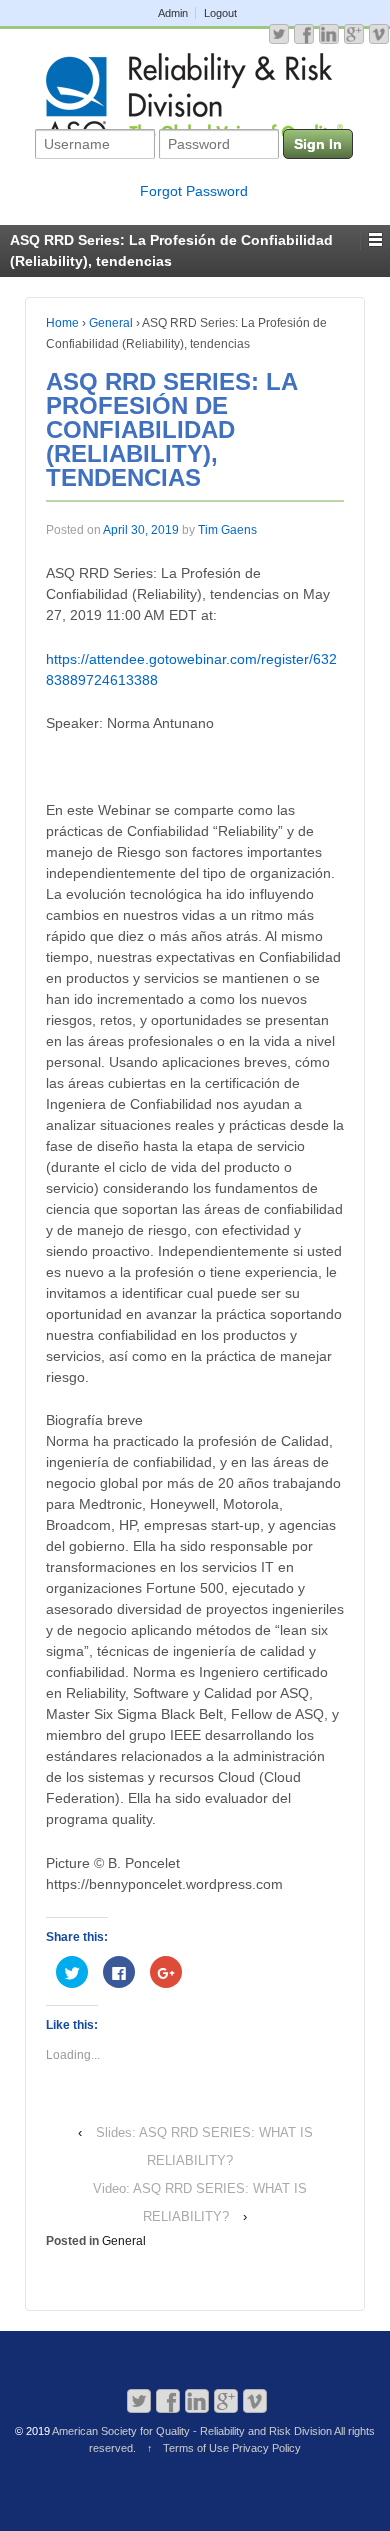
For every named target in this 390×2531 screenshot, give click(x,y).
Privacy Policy (266, 2448)
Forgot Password (194, 191)
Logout (220, 13)
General (111, 323)
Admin (173, 13)
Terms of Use (196, 2448)
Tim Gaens (227, 530)
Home (62, 323)
